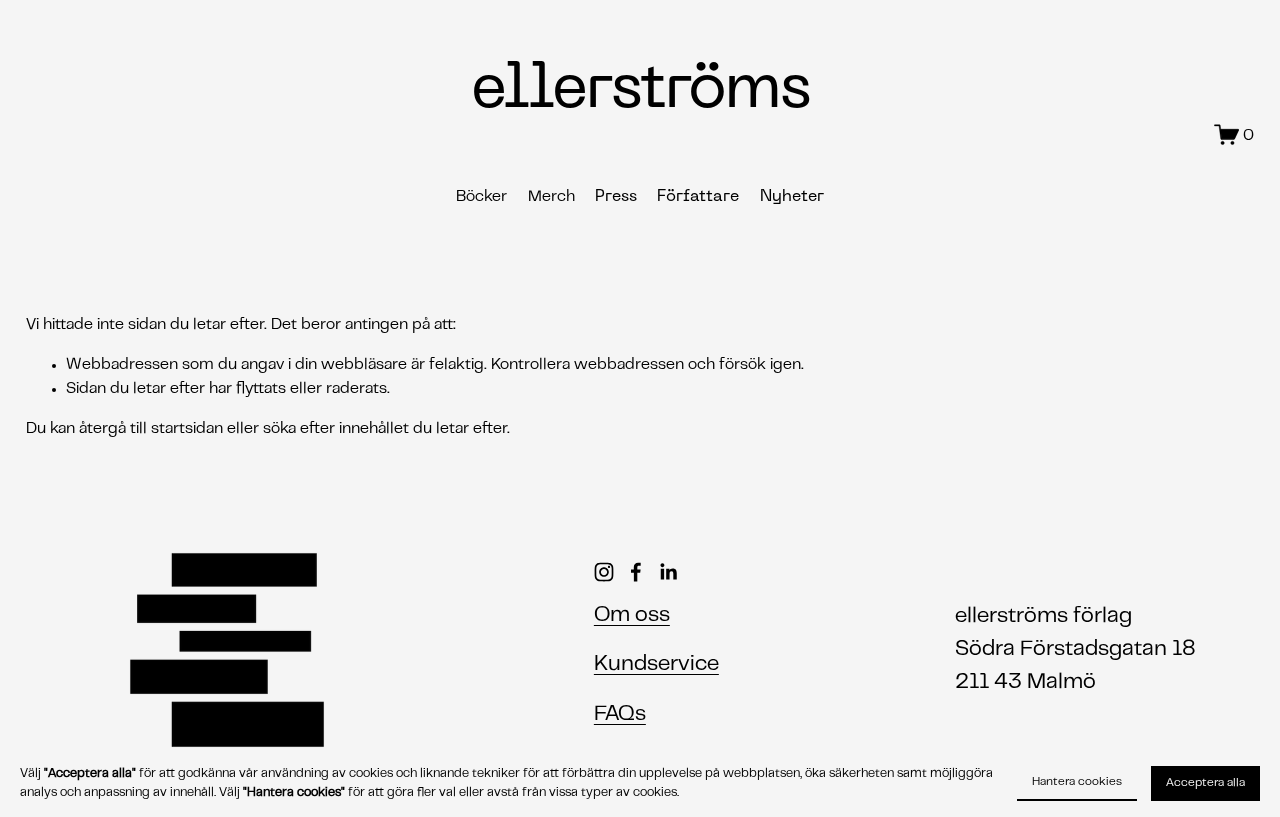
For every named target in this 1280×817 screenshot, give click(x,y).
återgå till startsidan (151, 429)
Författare (698, 197)
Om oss (632, 615)
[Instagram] (604, 572)
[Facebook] (636, 572)
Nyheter (792, 197)
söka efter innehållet (336, 429)
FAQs (620, 714)
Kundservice (656, 664)
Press (616, 197)
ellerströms (640, 91)
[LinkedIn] (668, 572)
